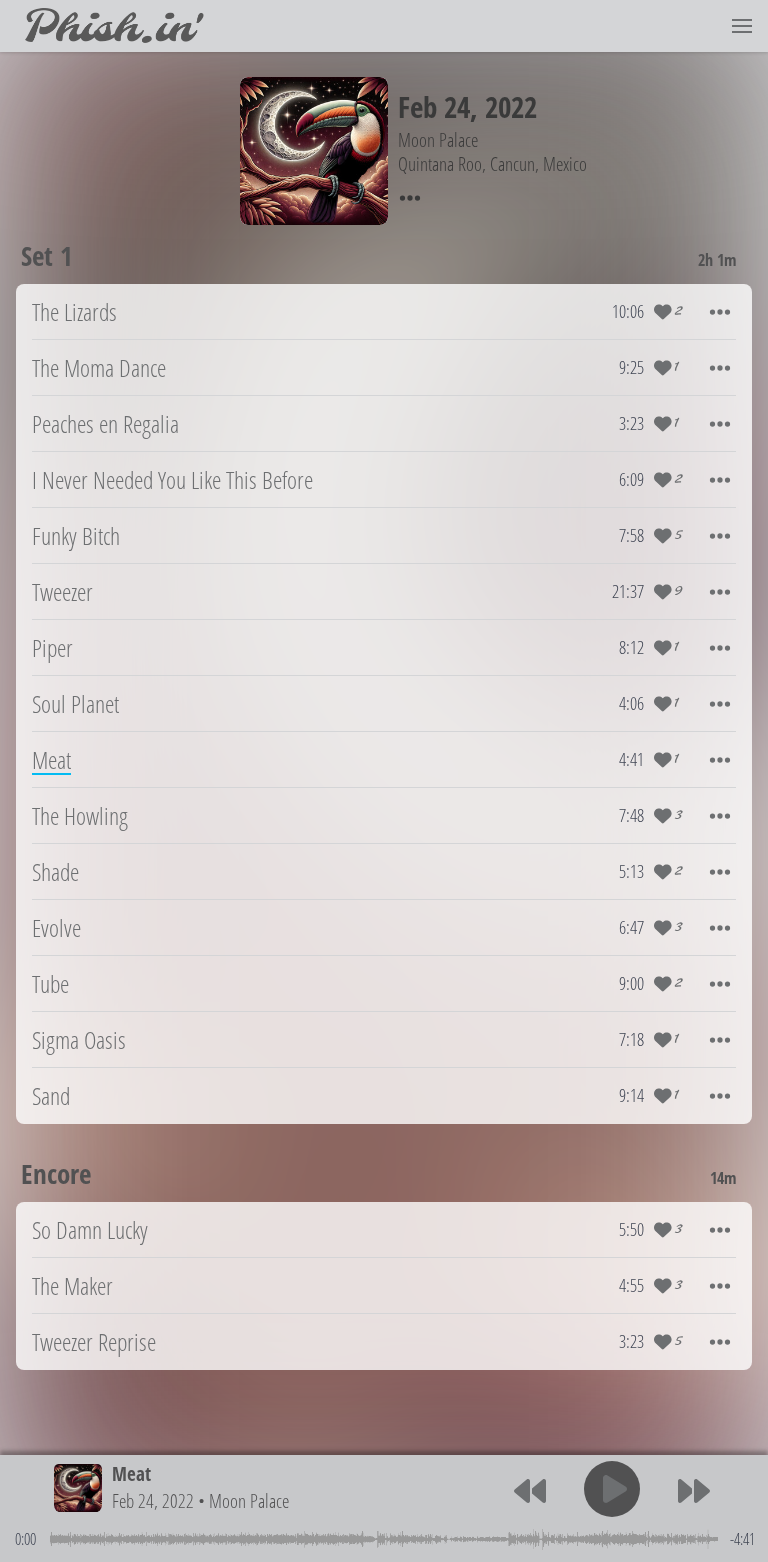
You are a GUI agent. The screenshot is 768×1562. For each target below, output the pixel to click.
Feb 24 (434, 106)
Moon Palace (249, 1500)
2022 (511, 106)
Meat (131, 1473)
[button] (742, 26)
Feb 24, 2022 (153, 1500)
